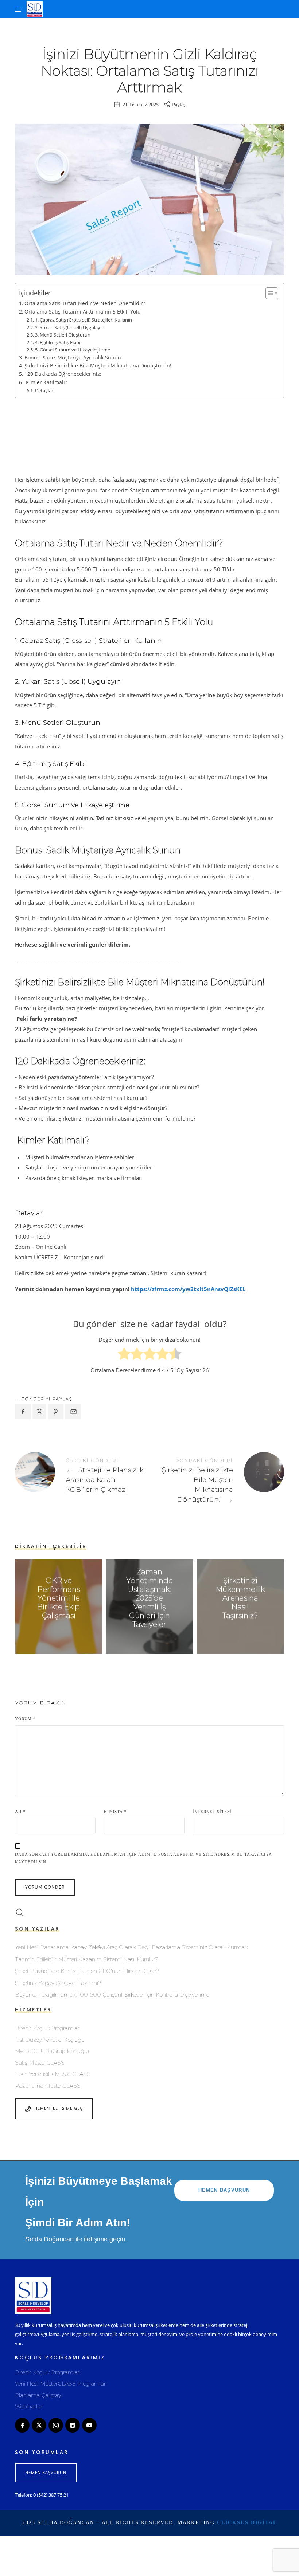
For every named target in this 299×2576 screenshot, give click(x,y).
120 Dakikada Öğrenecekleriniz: (63, 374)
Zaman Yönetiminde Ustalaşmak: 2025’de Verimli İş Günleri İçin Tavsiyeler (149, 1598)
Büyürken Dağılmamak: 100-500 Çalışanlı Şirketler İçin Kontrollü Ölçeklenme (112, 1995)
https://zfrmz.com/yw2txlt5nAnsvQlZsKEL (188, 1289)
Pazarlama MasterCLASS (48, 2086)
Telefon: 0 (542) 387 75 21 (42, 2495)
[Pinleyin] (56, 1412)
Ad (20, 1812)
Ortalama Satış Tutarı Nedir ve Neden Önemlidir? (85, 303)
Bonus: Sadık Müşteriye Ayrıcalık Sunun (73, 357)
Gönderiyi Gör (59, 1630)
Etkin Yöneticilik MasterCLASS (53, 2074)
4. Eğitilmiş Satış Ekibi (58, 342)
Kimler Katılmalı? (46, 382)
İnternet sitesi (212, 1812)
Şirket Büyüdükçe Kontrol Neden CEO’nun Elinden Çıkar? (87, 1971)
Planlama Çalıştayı (39, 2395)
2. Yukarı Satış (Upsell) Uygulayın (70, 327)
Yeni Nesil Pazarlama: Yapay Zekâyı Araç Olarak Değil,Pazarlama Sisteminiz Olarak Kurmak (131, 1947)
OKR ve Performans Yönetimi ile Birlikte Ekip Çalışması (59, 1598)
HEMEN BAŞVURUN (224, 2190)
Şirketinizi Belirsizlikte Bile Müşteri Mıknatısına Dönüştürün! (98, 365)
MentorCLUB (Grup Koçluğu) (52, 2051)
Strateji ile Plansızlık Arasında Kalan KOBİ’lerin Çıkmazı (82, 1477)
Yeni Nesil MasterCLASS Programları (61, 2384)
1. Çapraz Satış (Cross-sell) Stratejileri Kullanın (84, 320)
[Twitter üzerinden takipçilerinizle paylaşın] (39, 1412)
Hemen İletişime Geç (59, 2108)
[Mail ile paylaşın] (73, 1412)
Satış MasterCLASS (40, 2063)
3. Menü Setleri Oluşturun (63, 335)
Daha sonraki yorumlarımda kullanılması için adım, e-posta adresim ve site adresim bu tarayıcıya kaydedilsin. (143, 1858)
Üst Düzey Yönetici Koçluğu (50, 2040)
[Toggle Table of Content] (268, 293)
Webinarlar (29, 2406)
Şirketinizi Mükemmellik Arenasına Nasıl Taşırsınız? (240, 1598)
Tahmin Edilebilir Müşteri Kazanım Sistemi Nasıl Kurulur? (87, 1959)
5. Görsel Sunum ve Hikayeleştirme (73, 350)
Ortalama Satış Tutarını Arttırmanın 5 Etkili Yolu (83, 312)
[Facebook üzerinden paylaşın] (23, 1412)
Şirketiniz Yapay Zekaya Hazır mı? (58, 1983)
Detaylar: (45, 390)
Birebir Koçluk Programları (48, 2028)
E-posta (115, 1812)
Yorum (25, 1719)
